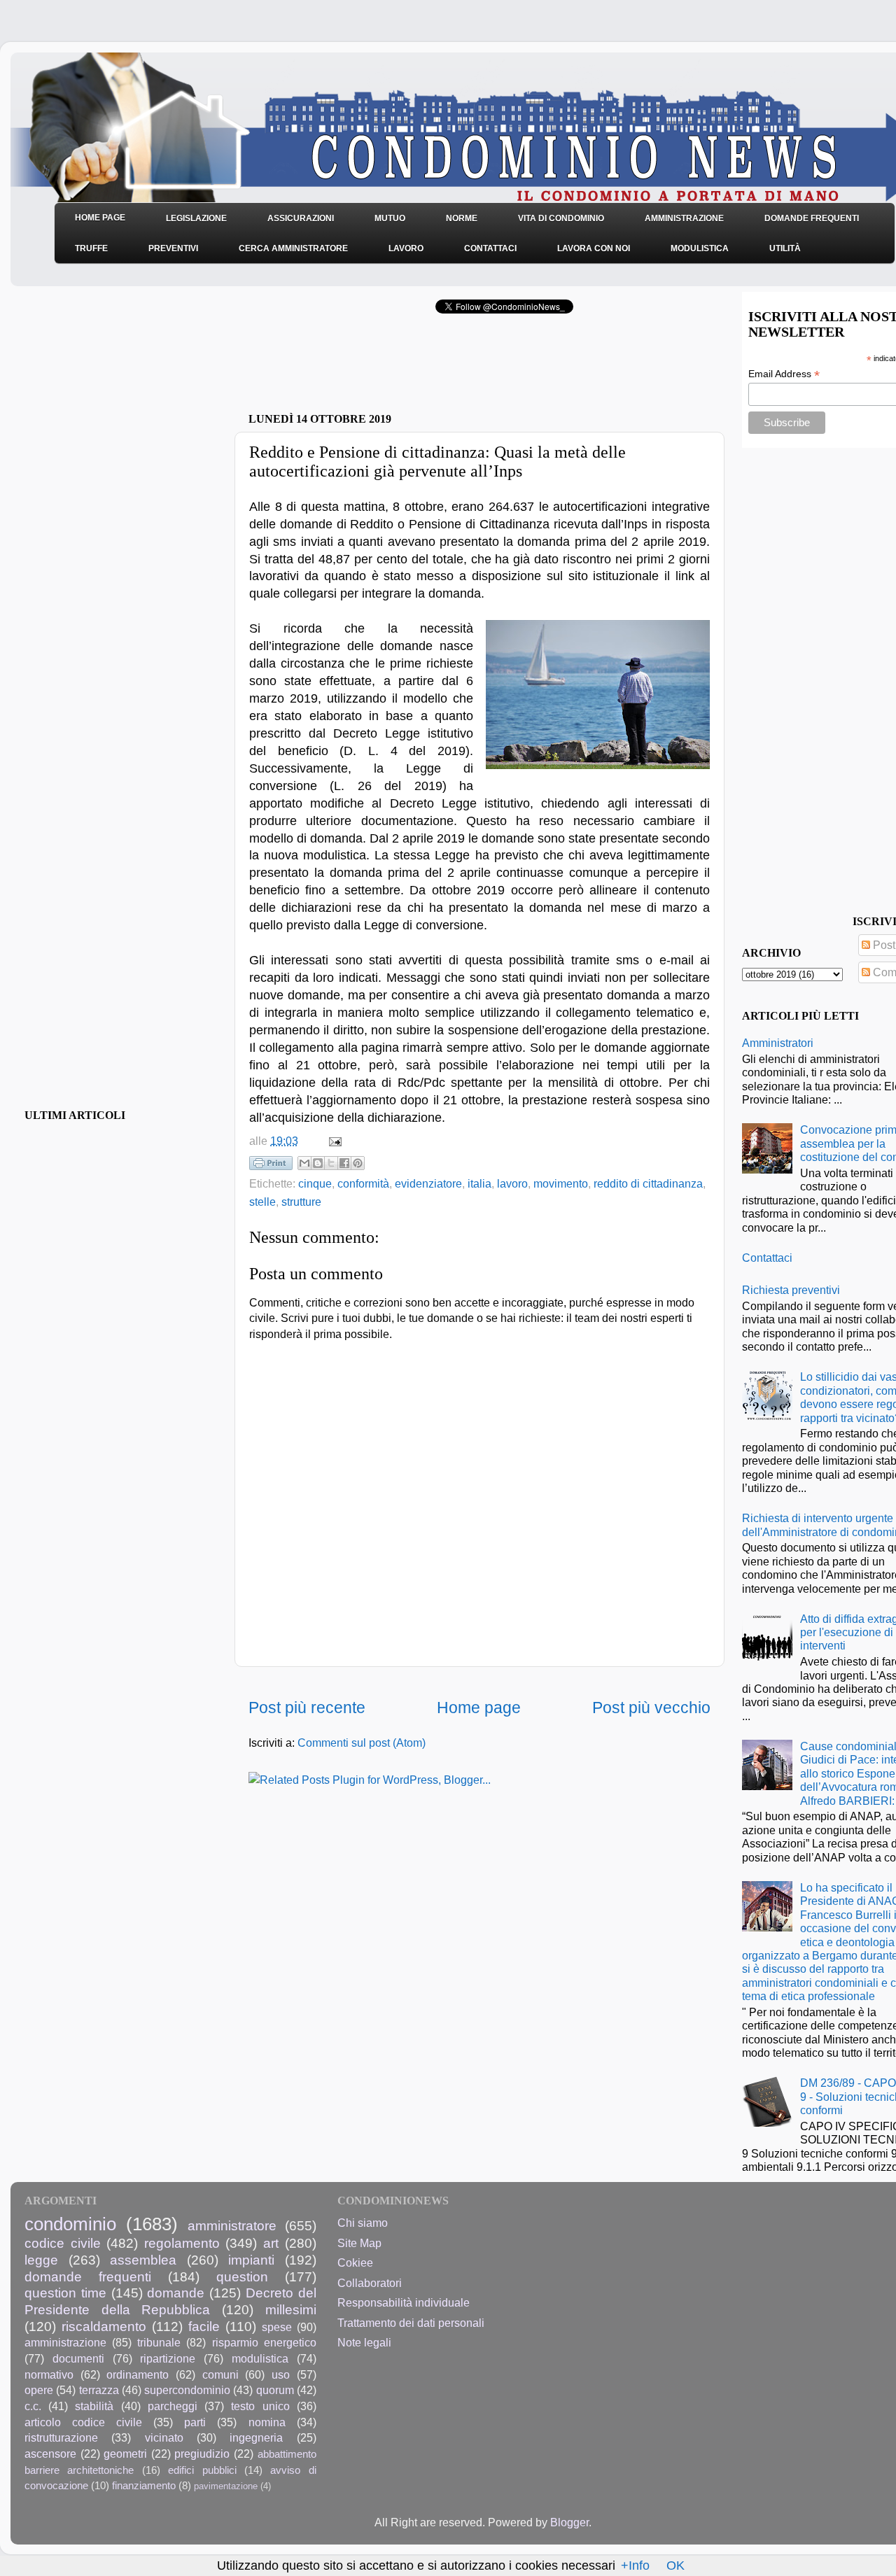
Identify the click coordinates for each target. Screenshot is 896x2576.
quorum (275, 2390)
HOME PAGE (100, 218)
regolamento (182, 2243)
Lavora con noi (594, 248)
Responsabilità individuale (404, 2302)
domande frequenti (88, 2276)
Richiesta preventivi (791, 1290)
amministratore (232, 2225)
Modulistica (700, 248)
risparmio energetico (264, 2342)
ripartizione (168, 2358)
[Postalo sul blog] (318, 1163)
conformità (363, 1183)
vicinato (164, 2437)
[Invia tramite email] (304, 1163)
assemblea (143, 2260)
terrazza (99, 2390)
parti (195, 2422)
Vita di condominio (561, 218)
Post (883, 945)
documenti (78, 2358)
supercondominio (187, 2390)
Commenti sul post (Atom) (362, 1743)
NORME (462, 218)
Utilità (785, 248)
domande (176, 2293)
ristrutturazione (61, 2437)
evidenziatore (428, 1183)
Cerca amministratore (293, 248)
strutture (301, 1202)
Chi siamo (363, 2223)
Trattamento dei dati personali (411, 2323)
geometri (125, 2454)
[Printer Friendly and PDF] (271, 1166)
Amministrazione (684, 218)
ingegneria (256, 2437)
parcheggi (173, 2406)
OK (675, 2566)
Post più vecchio (651, 1708)
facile (204, 2326)
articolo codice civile (83, 2422)
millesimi (291, 2309)
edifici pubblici (202, 2470)
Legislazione (196, 218)
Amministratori (778, 1043)
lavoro (512, 1183)
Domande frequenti (812, 218)
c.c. (33, 2406)
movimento (561, 1183)
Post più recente (307, 1708)
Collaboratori (370, 2283)
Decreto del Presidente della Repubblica (170, 2301)
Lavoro (406, 248)
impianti (251, 2260)
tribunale (159, 2342)
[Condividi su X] (331, 1163)
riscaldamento (104, 2326)
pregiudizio (202, 2454)
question (242, 2276)
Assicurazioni (301, 218)
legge (41, 2260)
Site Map (359, 2243)
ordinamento (138, 2374)
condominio (70, 2224)
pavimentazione (226, 2486)
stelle (262, 1202)
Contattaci (490, 248)
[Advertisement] (412, 367)
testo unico (260, 2406)
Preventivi (173, 248)
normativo (49, 2374)
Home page (479, 1708)
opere (39, 2390)
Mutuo (390, 218)
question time (65, 2293)
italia (479, 1183)
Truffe (91, 248)
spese (277, 2327)
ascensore (50, 2454)
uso (281, 2374)
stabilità (94, 2406)
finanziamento (144, 2486)
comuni (220, 2374)
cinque (315, 1183)
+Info (635, 2566)
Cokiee (355, 2262)
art (271, 2243)
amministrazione (65, 2342)
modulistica (260, 2358)
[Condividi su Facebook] (344, 1163)
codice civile (63, 2243)
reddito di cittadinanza (648, 1183)
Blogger (569, 2522)
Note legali (364, 2342)
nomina (267, 2422)
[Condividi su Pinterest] (358, 1163)
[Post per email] (332, 1141)
